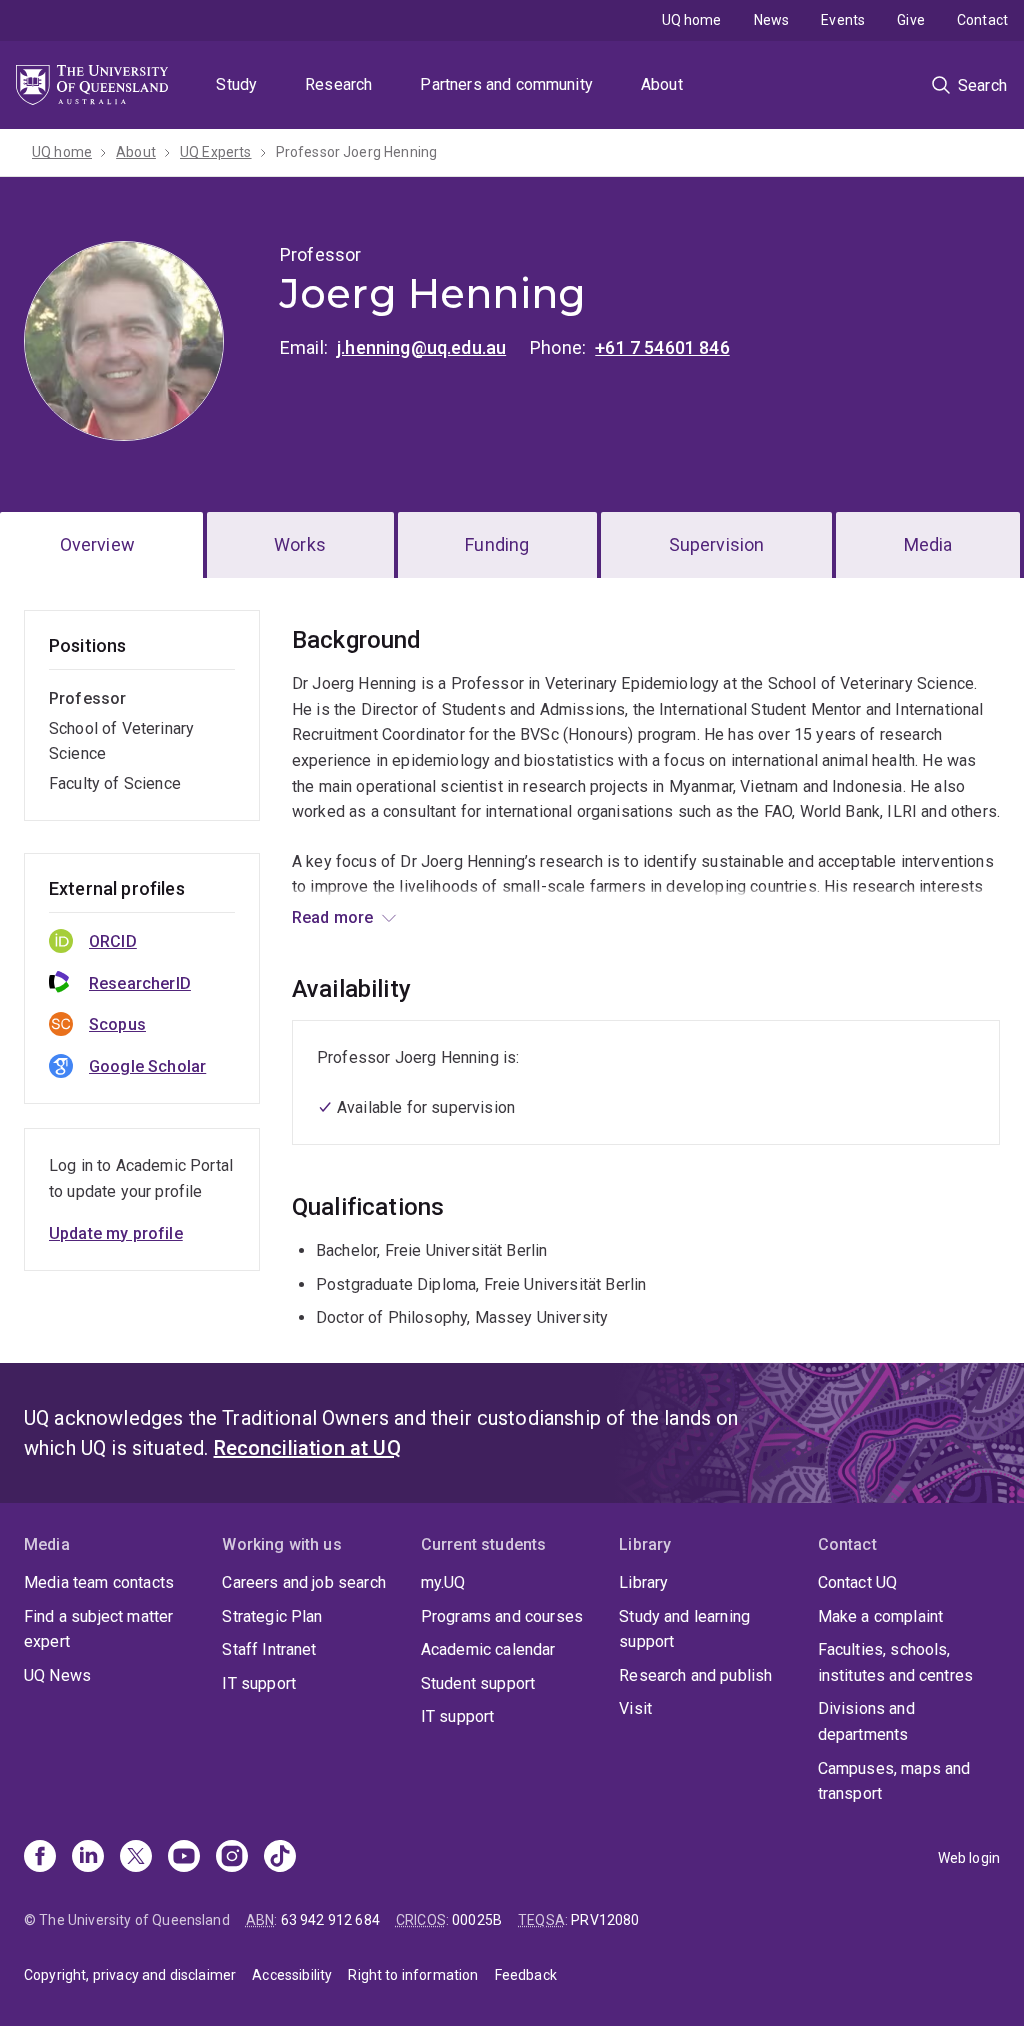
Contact (982, 20)
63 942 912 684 (330, 1920)
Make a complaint (881, 1616)
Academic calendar (488, 1649)
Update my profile (116, 1233)
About (662, 84)
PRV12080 (605, 1920)
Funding (497, 544)
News (772, 20)
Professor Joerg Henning (357, 152)
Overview (97, 544)
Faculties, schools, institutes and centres (896, 1662)
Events (843, 20)
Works (300, 544)
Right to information (413, 1975)
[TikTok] (280, 1858)
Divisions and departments (866, 1721)
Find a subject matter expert (98, 1629)
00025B (477, 1920)
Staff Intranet (269, 1649)
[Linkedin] (88, 1858)
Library (643, 1582)
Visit (635, 1708)
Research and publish (695, 1675)
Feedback (526, 1975)
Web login (969, 1858)
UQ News (57, 1675)
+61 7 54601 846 (662, 347)
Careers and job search (304, 1582)
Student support (478, 1683)
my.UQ (443, 1582)
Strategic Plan (272, 1616)
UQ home (692, 20)
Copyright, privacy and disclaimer (130, 1975)
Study (236, 84)
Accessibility (292, 1975)
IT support (259, 1683)
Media (928, 544)
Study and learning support (684, 1629)
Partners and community (506, 84)
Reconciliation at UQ (307, 1448)
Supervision (717, 544)
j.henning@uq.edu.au (421, 347)
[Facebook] (40, 1858)
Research (338, 84)
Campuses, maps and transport (894, 1781)
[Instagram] (232, 1858)
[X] (136, 1858)
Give (911, 20)
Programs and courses (502, 1616)
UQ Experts (216, 152)
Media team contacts (99, 1582)
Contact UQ (858, 1582)
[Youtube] (184, 1858)
